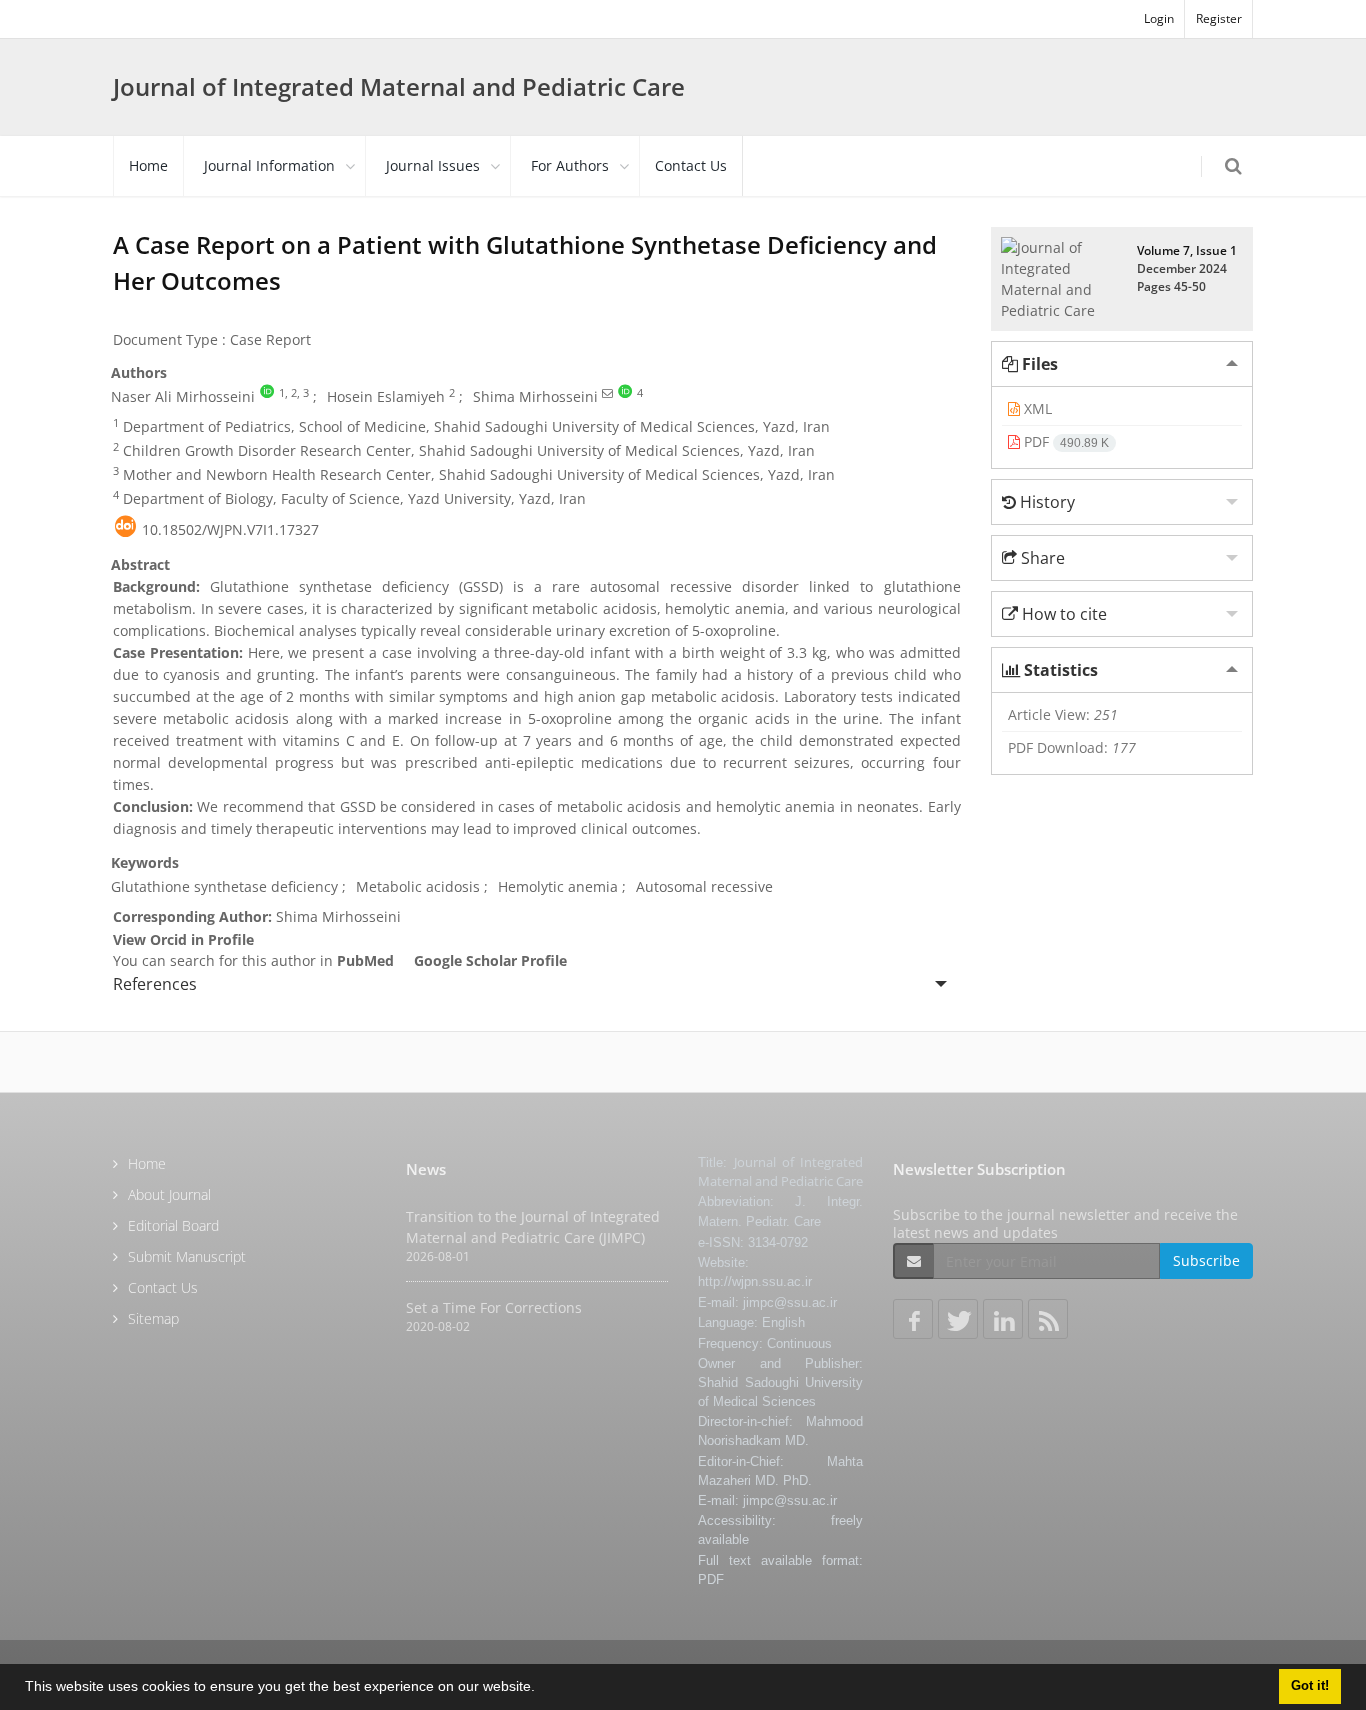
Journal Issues (433, 165)
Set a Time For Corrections (494, 1307)
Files (1038, 364)
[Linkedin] (1003, 1319)
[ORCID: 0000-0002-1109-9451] (625, 393)
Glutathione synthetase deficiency (224, 886)
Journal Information (269, 165)
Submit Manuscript (187, 1256)
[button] (542, 1689)
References (155, 984)
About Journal (169, 1194)
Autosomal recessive (704, 886)
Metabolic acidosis (418, 886)
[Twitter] (958, 1319)
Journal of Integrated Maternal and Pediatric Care (399, 86)
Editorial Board (173, 1225)
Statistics (1059, 670)
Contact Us (691, 165)
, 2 (291, 393)
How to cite (1062, 614)
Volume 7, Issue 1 (1187, 250)
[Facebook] (913, 1319)
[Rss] (1048, 1319)
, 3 (303, 393)
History (1045, 502)
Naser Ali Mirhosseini (183, 396)
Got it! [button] (1310, 1686)
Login (1159, 18)
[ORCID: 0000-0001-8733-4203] (267, 393)
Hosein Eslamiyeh (386, 396)
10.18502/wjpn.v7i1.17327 (230, 529)
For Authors (570, 165)
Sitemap (153, 1318)
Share (1041, 558)
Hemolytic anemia (558, 886)
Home (148, 165)
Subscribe (1206, 1260)
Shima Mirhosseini (535, 396)
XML (1036, 408)
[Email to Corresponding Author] (607, 393)
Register (1219, 18)
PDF (1064, 441)
